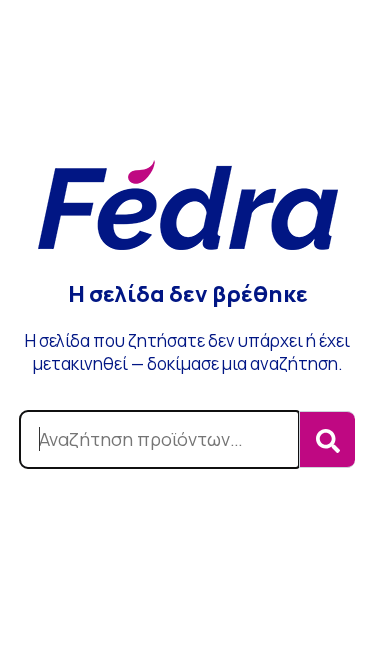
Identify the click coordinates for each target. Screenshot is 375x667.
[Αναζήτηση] (327, 439)
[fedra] (188, 207)
